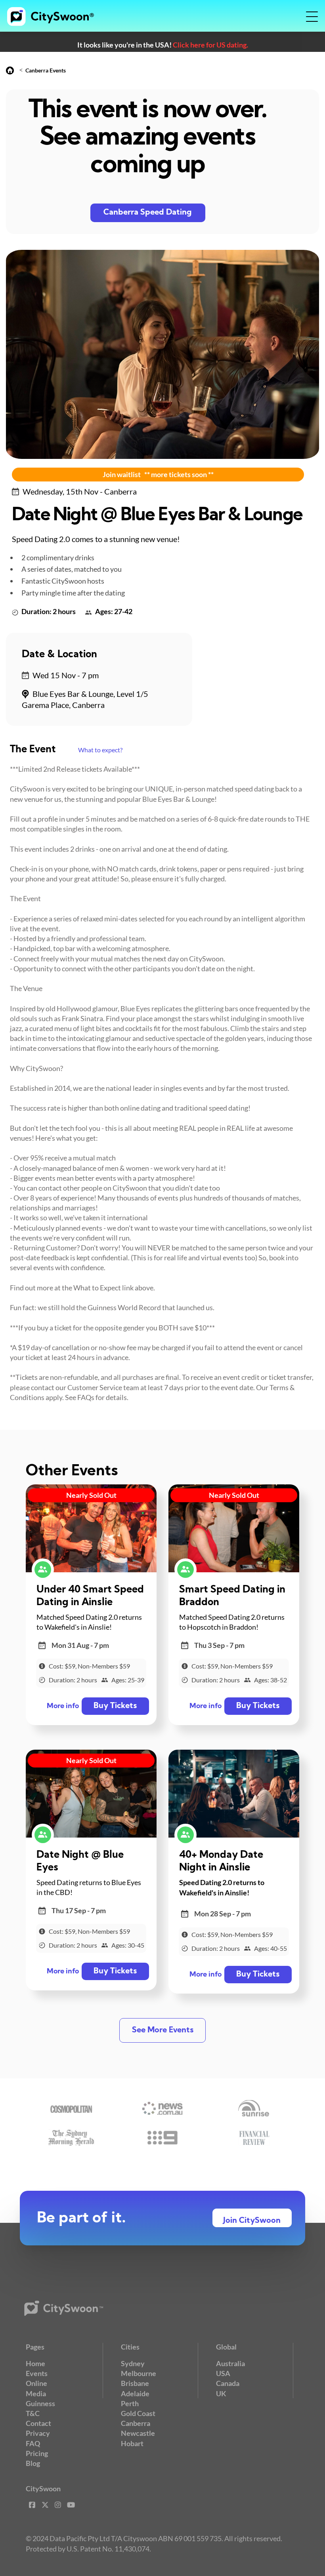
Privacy (38, 2433)
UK (221, 2393)
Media (36, 2393)
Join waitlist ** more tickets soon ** (158, 474)
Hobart (132, 2443)
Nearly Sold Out (91, 1495)
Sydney (133, 2363)
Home (35, 2363)
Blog (33, 2463)
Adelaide (135, 2393)
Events (37, 2373)
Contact (38, 2423)
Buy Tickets (115, 1706)
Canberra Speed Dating (148, 213)
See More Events (163, 2030)
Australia (230, 2363)
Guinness (40, 2403)
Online (36, 2383)
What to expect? (100, 750)
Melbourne (139, 2373)
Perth (130, 2403)
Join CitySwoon (252, 2221)
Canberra (136, 2423)
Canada (228, 2383)
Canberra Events (46, 70)
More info (63, 1706)
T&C (33, 2413)
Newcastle (138, 2433)
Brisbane (135, 2383)
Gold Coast (138, 2413)
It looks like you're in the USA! (163, 45)
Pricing (37, 2453)
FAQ (33, 2443)
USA (223, 2373)
